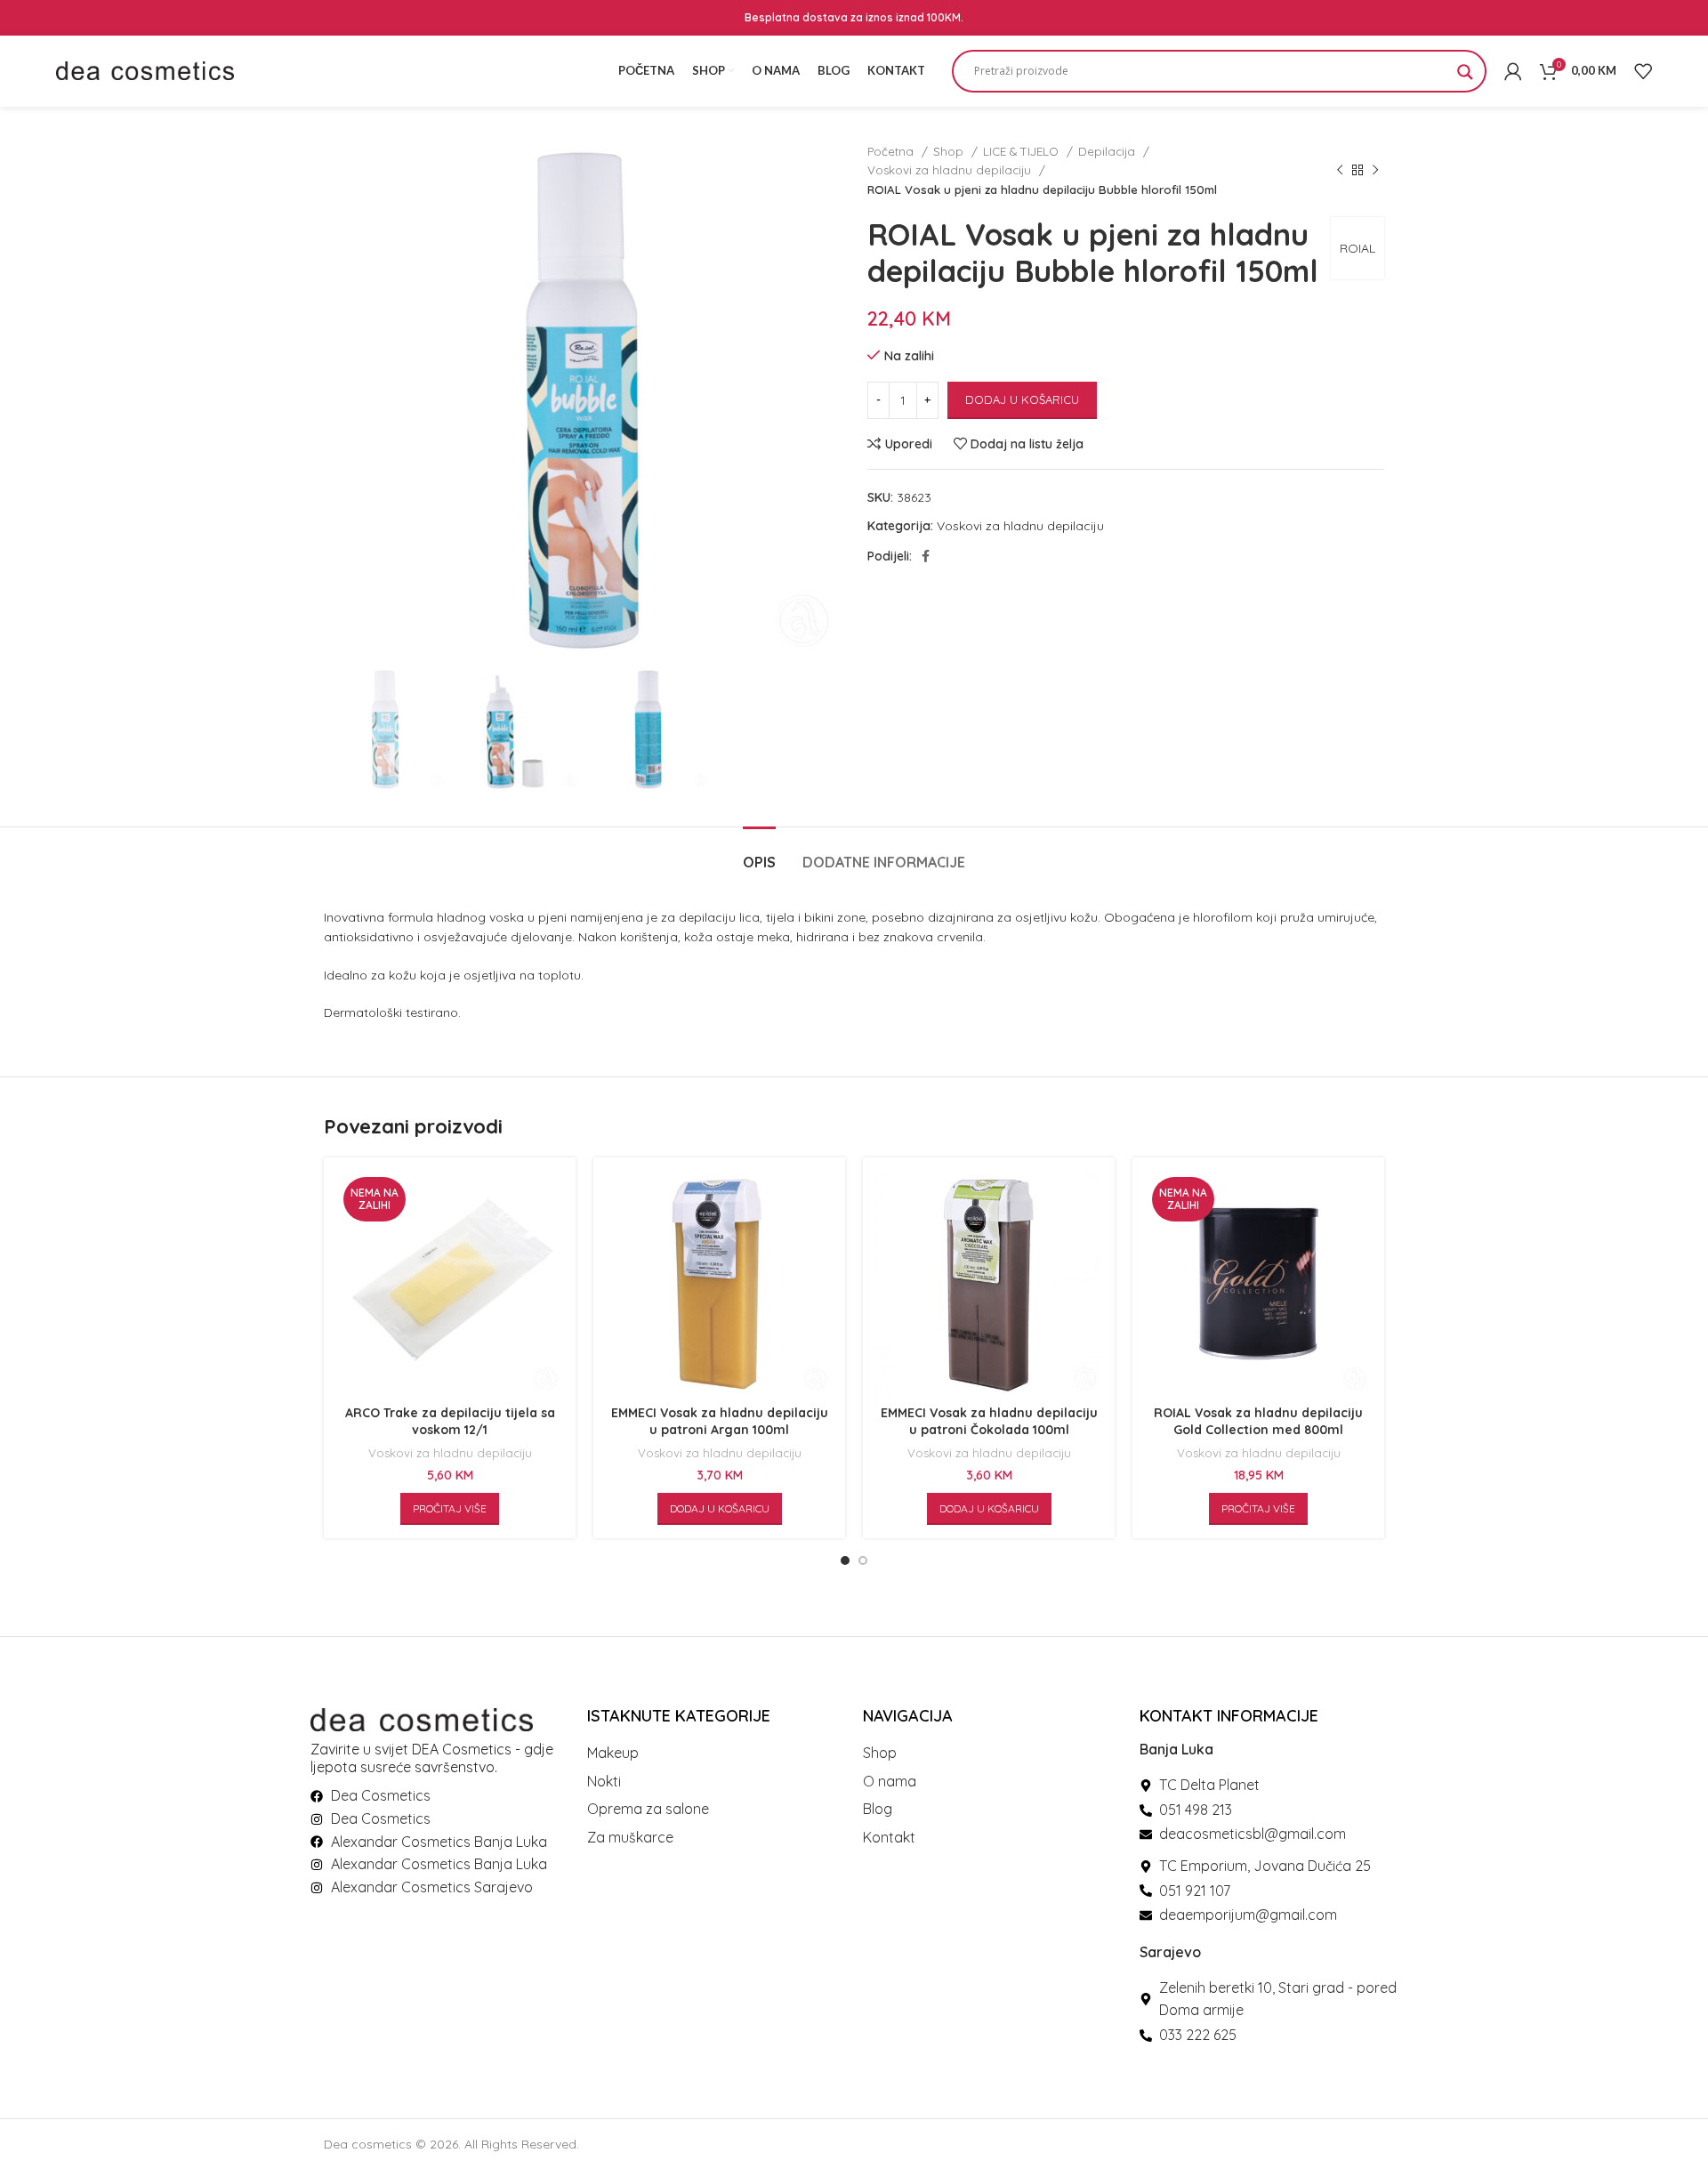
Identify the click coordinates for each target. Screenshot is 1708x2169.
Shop (950, 151)
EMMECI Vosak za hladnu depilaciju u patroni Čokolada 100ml (989, 1422)
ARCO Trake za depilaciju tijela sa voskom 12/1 (450, 1422)
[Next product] (1375, 171)
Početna (892, 151)
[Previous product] (1340, 171)
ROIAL (1358, 248)
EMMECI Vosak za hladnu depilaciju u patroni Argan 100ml (720, 1422)
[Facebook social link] (926, 556)
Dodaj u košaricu (1022, 399)
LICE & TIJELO (1023, 151)
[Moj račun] (1513, 71)
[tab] (759, 854)
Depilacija (1108, 151)
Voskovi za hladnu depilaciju (951, 170)
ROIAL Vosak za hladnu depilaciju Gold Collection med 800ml (1258, 1422)
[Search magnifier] (1465, 77)
